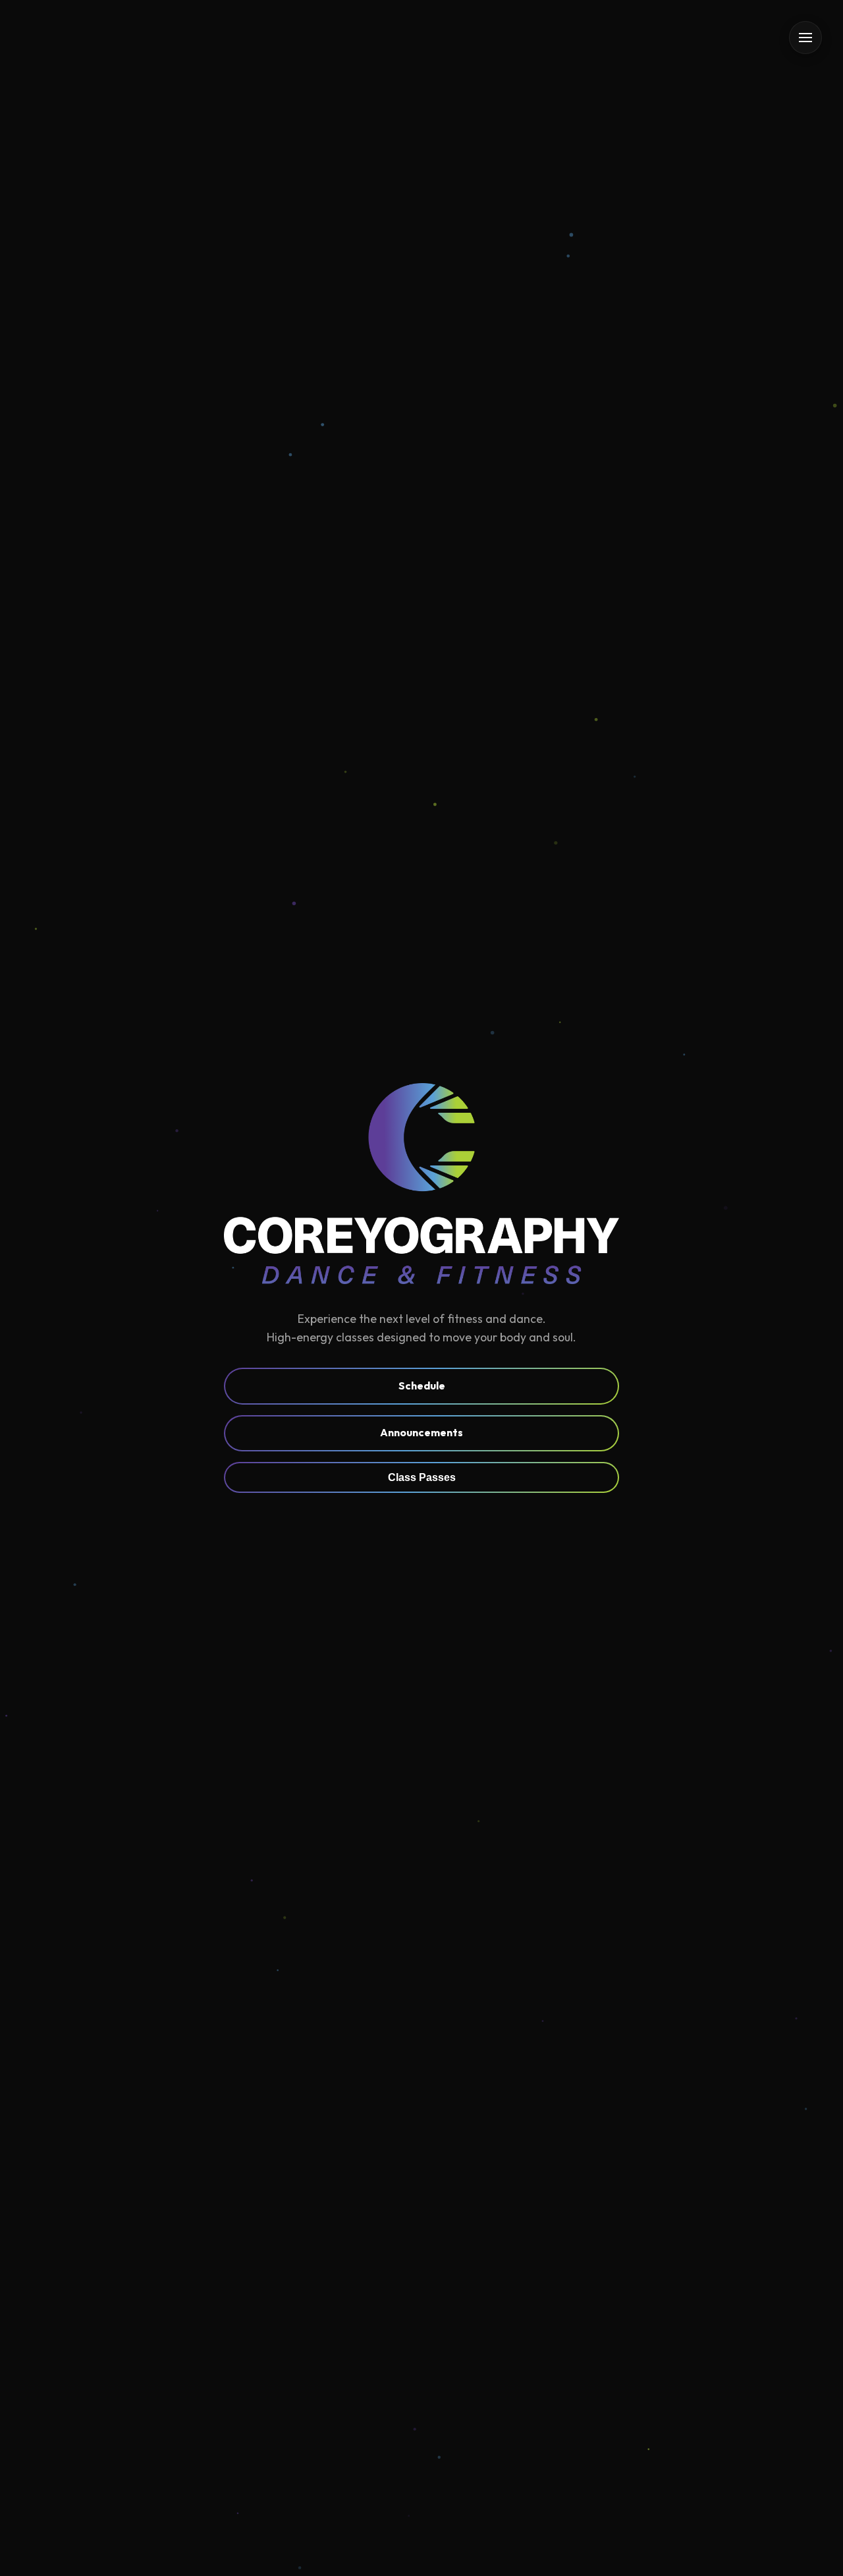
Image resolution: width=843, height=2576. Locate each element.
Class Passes (422, 1477)
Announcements (421, 1432)
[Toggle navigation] (805, 38)
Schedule (422, 1386)
